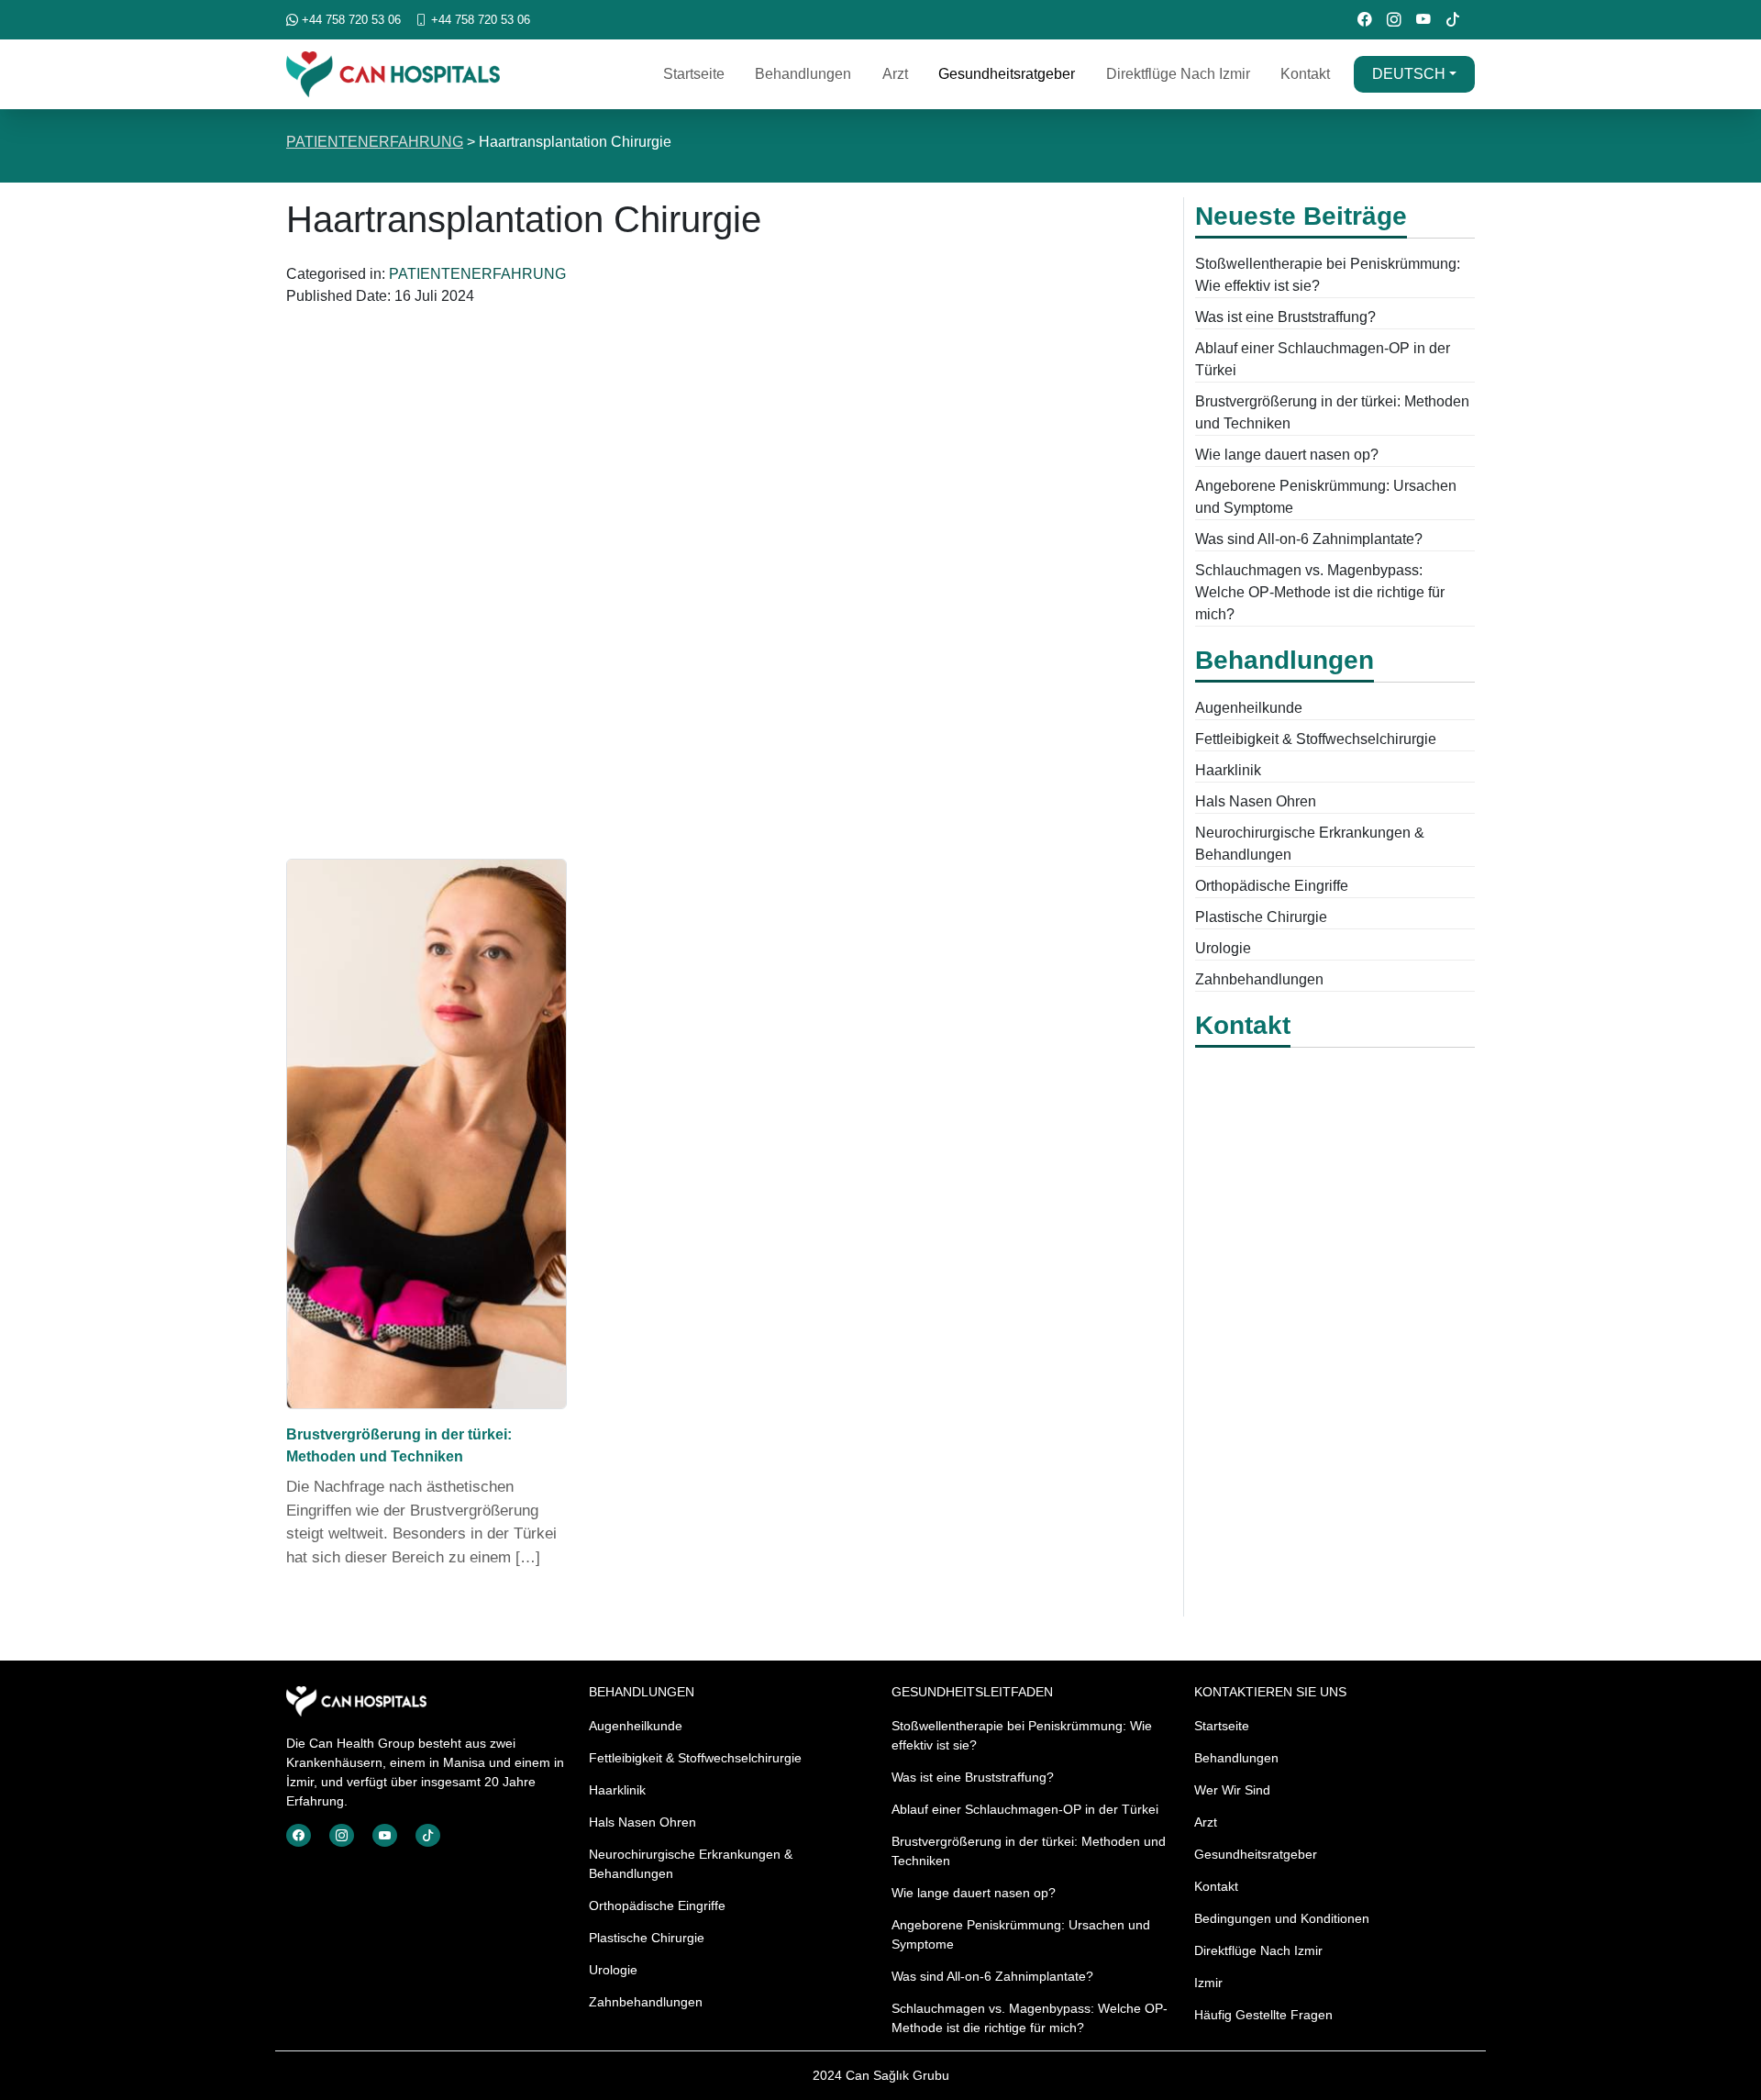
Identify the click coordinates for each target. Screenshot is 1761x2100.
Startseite (694, 74)
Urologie (1223, 948)
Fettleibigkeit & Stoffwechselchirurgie (1316, 739)
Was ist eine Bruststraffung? (1285, 317)
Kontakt (1305, 74)
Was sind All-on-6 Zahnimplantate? (1309, 539)
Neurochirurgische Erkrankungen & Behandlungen (691, 1864)
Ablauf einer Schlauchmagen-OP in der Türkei (1025, 1809)
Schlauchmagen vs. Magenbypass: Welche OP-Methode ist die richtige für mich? (1320, 592)
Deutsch (1409, 74)
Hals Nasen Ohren (1256, 801)
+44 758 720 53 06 (349, 20)
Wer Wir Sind (1232, 1790)
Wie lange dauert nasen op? (1287, 455)
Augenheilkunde (1249, 708)
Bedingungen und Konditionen (1282, 1918)
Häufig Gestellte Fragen (1263, 2015)
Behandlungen (803, 74)
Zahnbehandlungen (1259, 979)
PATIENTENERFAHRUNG (375, 142)
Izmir (1208, 1983)
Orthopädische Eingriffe (1272, 886)
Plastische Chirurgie (1261, 917)
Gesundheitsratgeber (1007, 74)
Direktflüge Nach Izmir (1178, 74)
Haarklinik (1228, 770)
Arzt (895, 74)
